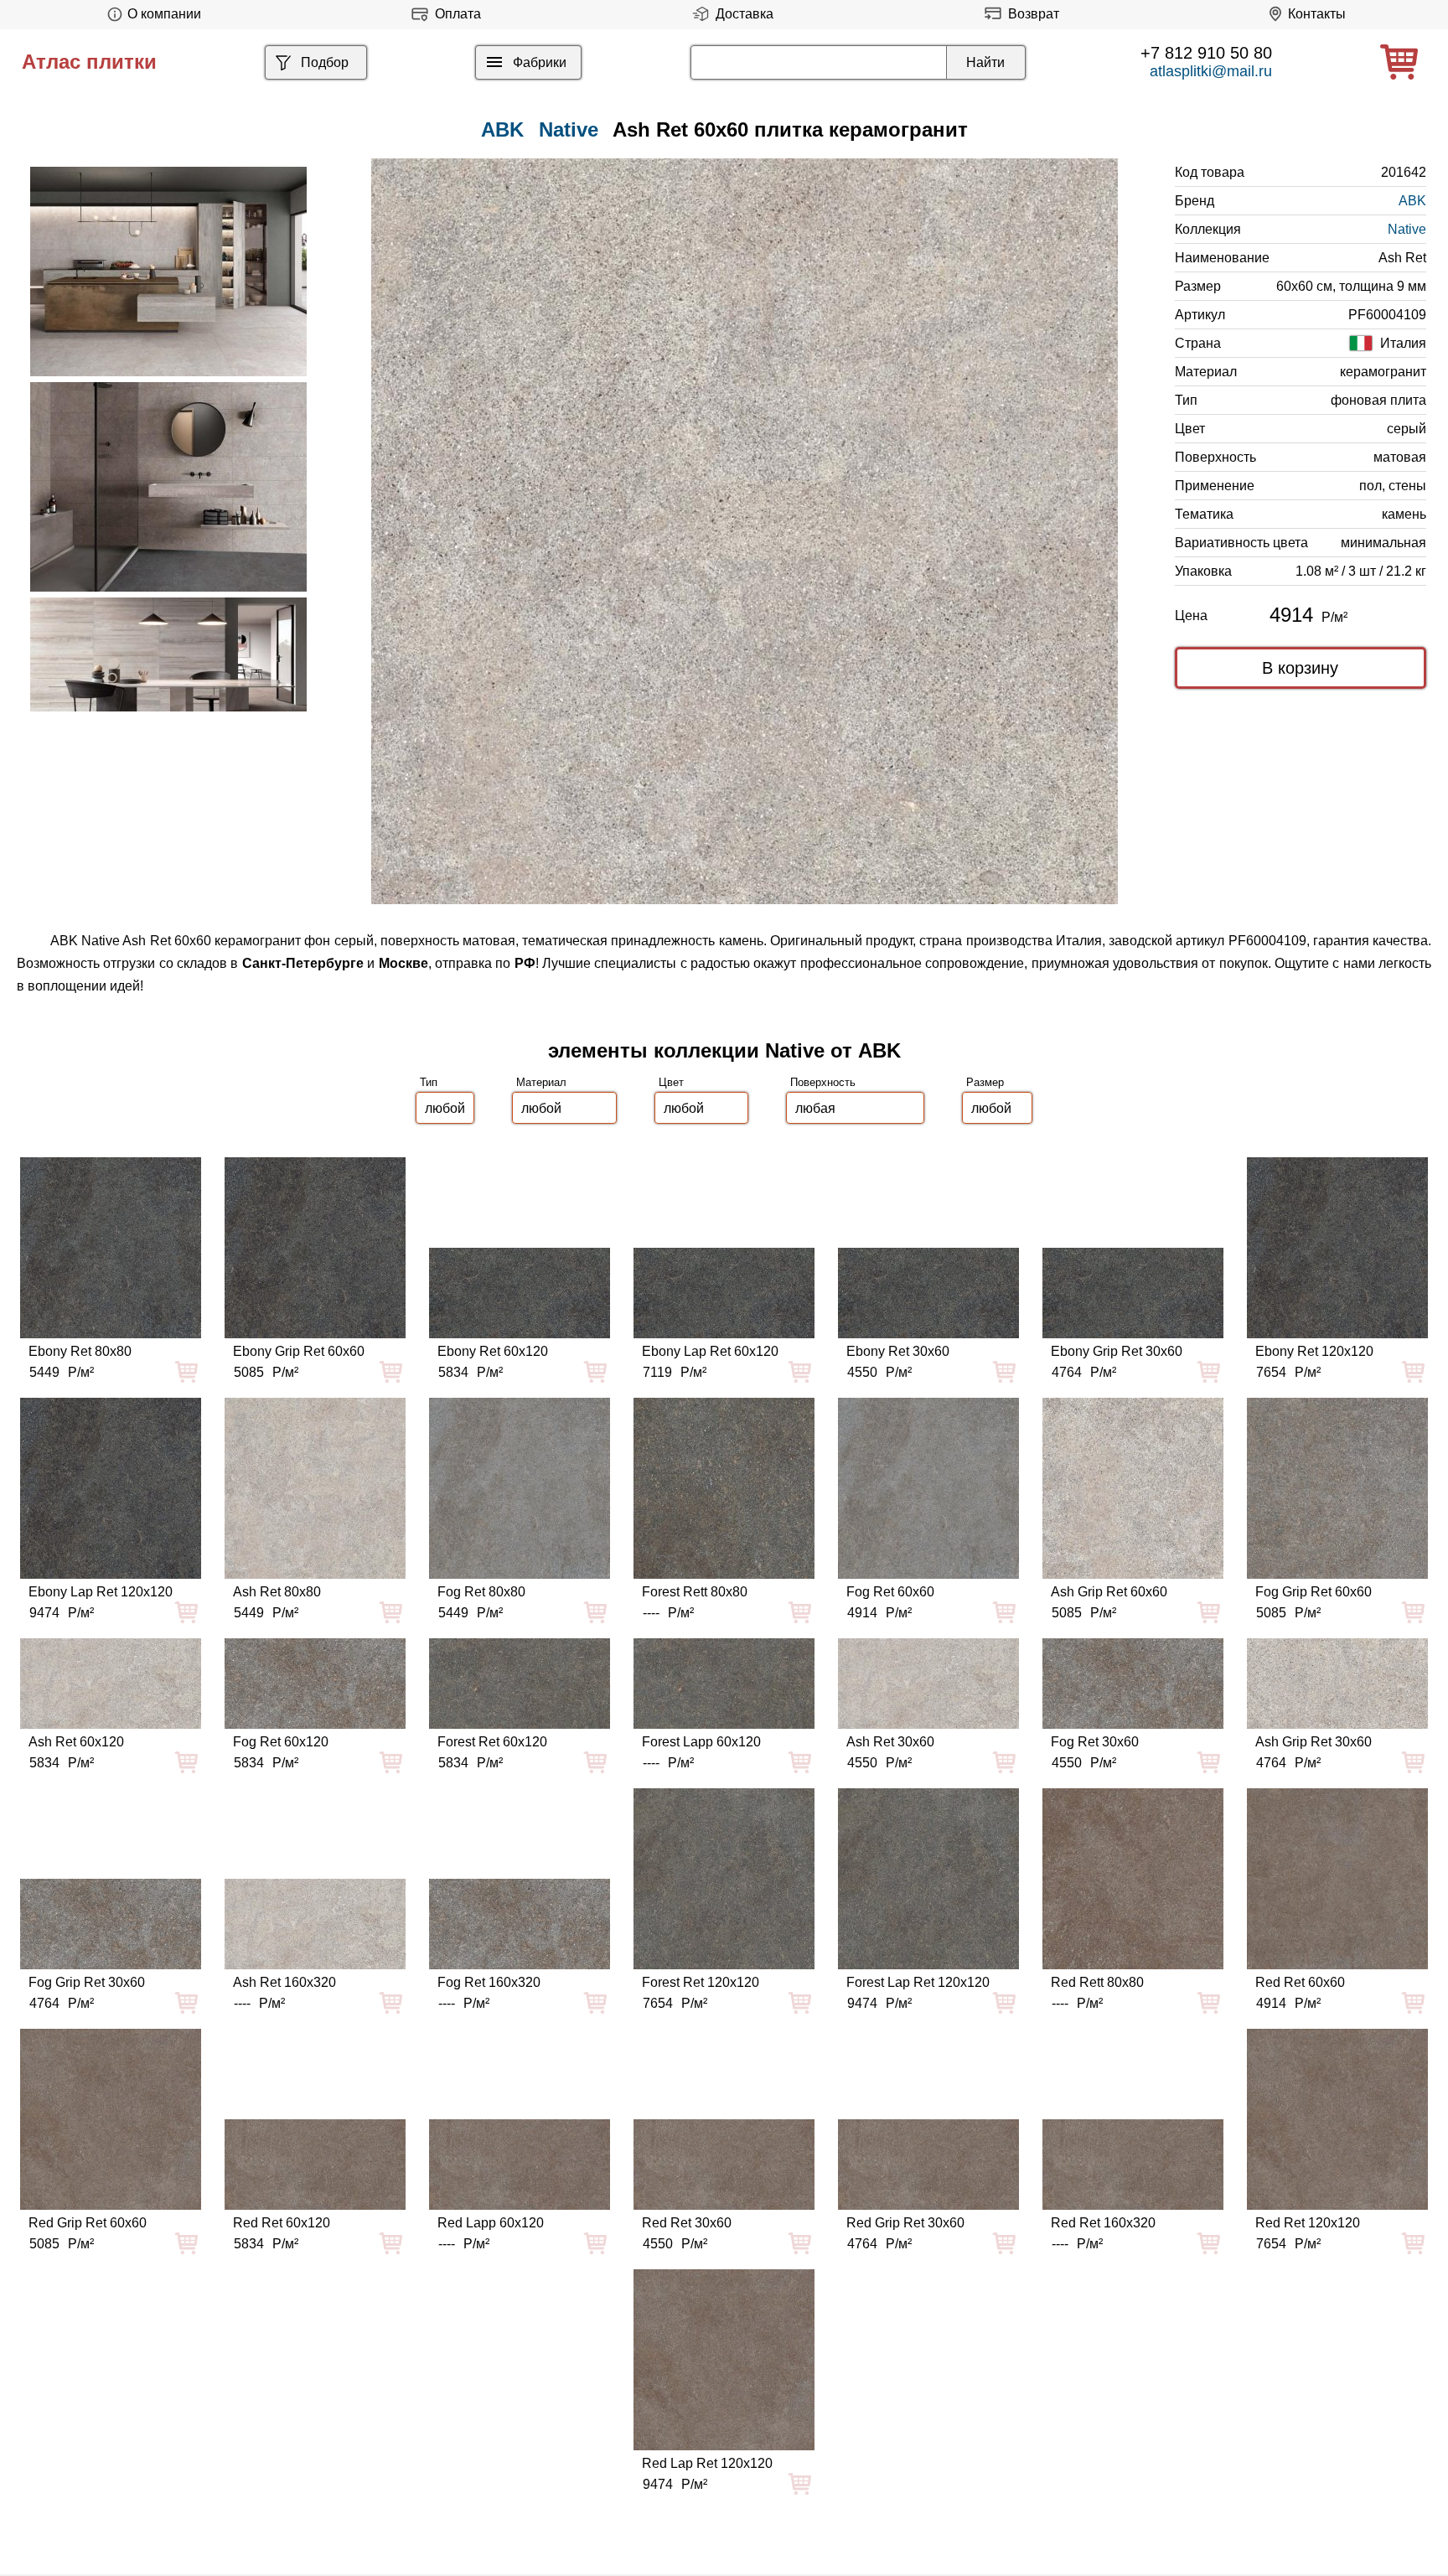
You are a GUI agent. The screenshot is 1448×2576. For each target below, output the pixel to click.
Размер (985, 1082)
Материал (541, 1082)
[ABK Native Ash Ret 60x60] (745, 531)
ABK (1412, 201)
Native (569, 129)
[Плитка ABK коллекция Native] (168, 272)
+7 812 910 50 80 (1206, 53)
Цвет (671, 1082)
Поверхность (823, 1082)
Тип (429, 1082)
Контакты (1317, 14)
